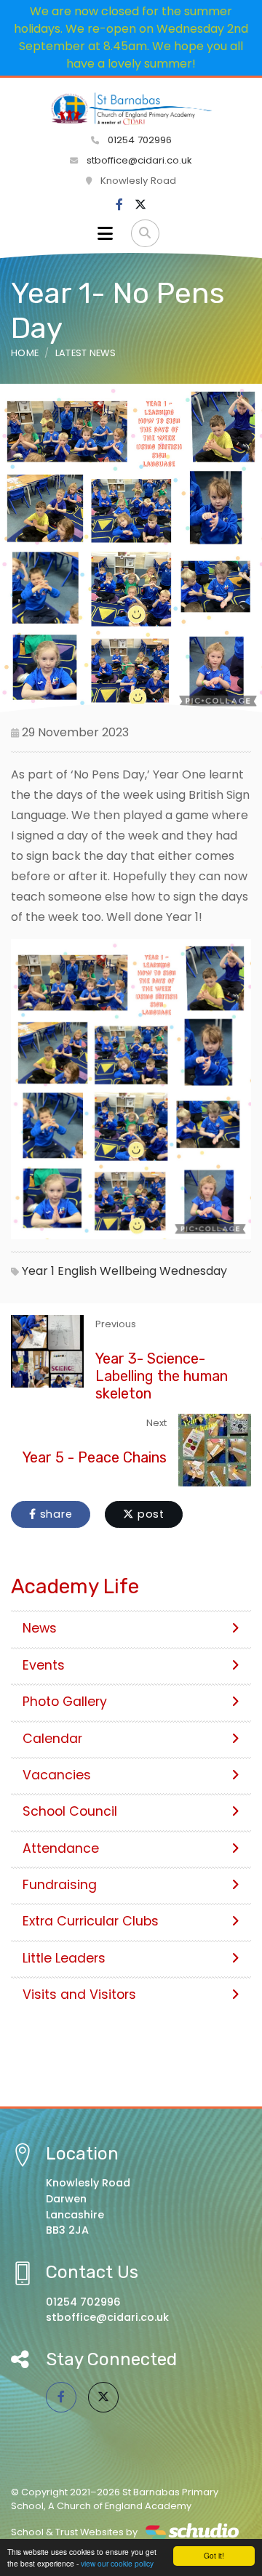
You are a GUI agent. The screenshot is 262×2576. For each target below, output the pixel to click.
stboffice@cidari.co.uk (139, 160)
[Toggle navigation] (105, 233)
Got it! (214, 2555)
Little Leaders (64, 1958)
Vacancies (57, 1775)
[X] (140, 205)
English (77, 1271)
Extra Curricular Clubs (91, 1921)
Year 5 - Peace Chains (95, 1457)
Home (25, 353)
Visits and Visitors (79, 1995)
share (55, 1514)
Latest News (86, 353)
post (149, 1514)
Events (44, 1665)
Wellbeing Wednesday (163, 1271)
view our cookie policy (117, 2563)
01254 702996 (138, 140)
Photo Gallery (65, 1702)
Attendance (61, 1848)
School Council (70, 1811)
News (40, 1628)
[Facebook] (119, 205)
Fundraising (60, 1885)
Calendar (52, 1739)
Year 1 (38, 1271)
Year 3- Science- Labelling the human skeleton (162, 1376)
